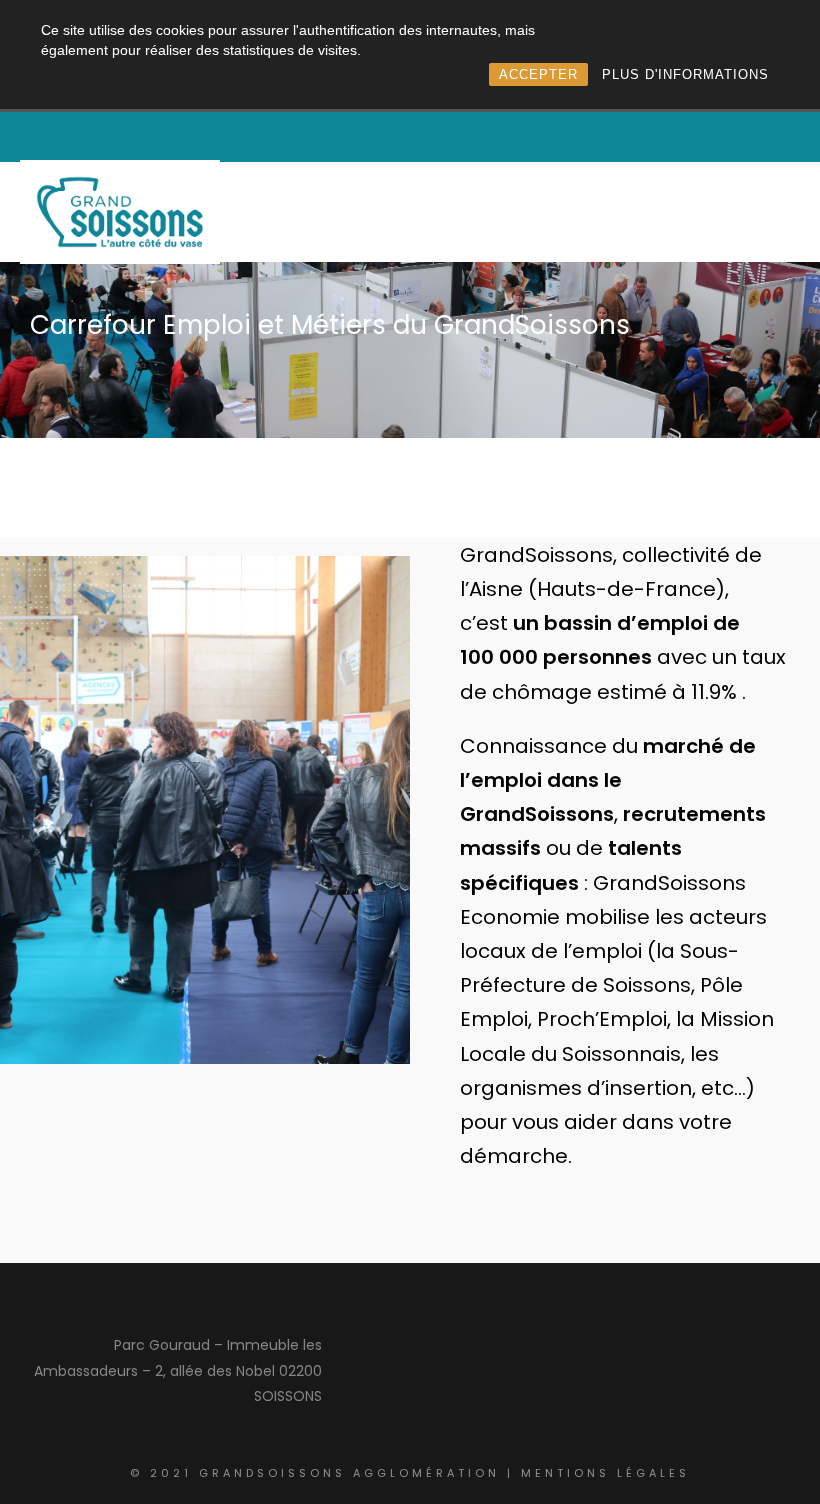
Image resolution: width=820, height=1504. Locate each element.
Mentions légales (605, 1473)
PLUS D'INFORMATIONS (685, 74)
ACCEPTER (538, 74)
